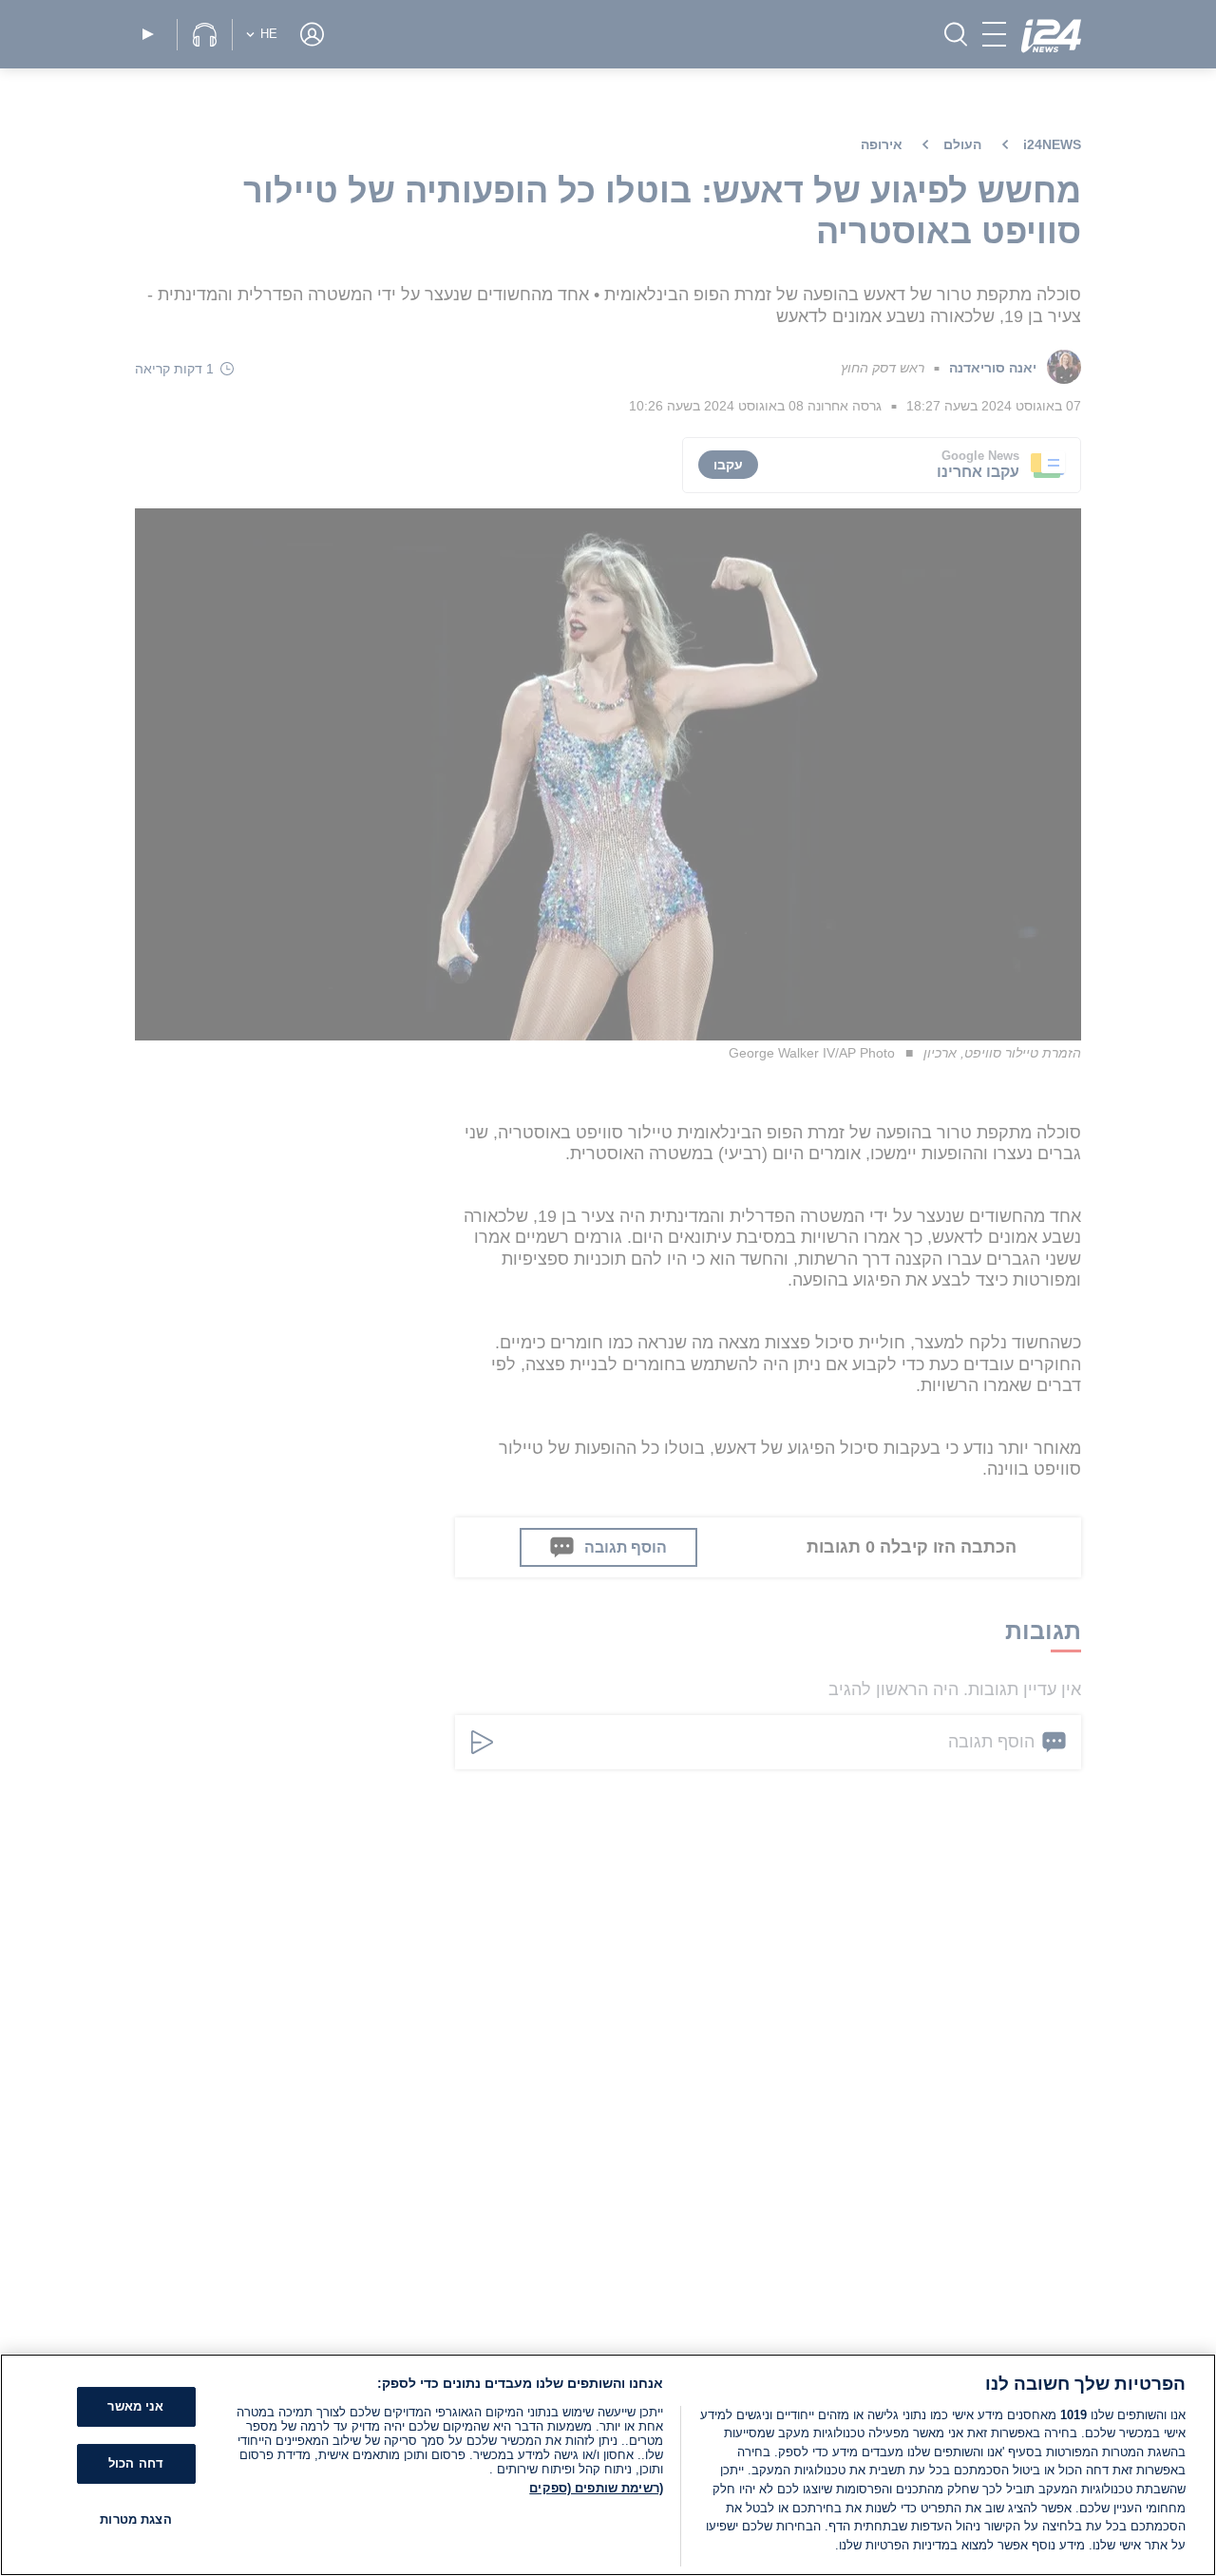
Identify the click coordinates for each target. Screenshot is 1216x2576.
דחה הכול (136, 2463)
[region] (608, 2465)
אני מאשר (135, 2406)
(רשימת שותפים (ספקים (596, 2488)
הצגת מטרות (135, 2519)
